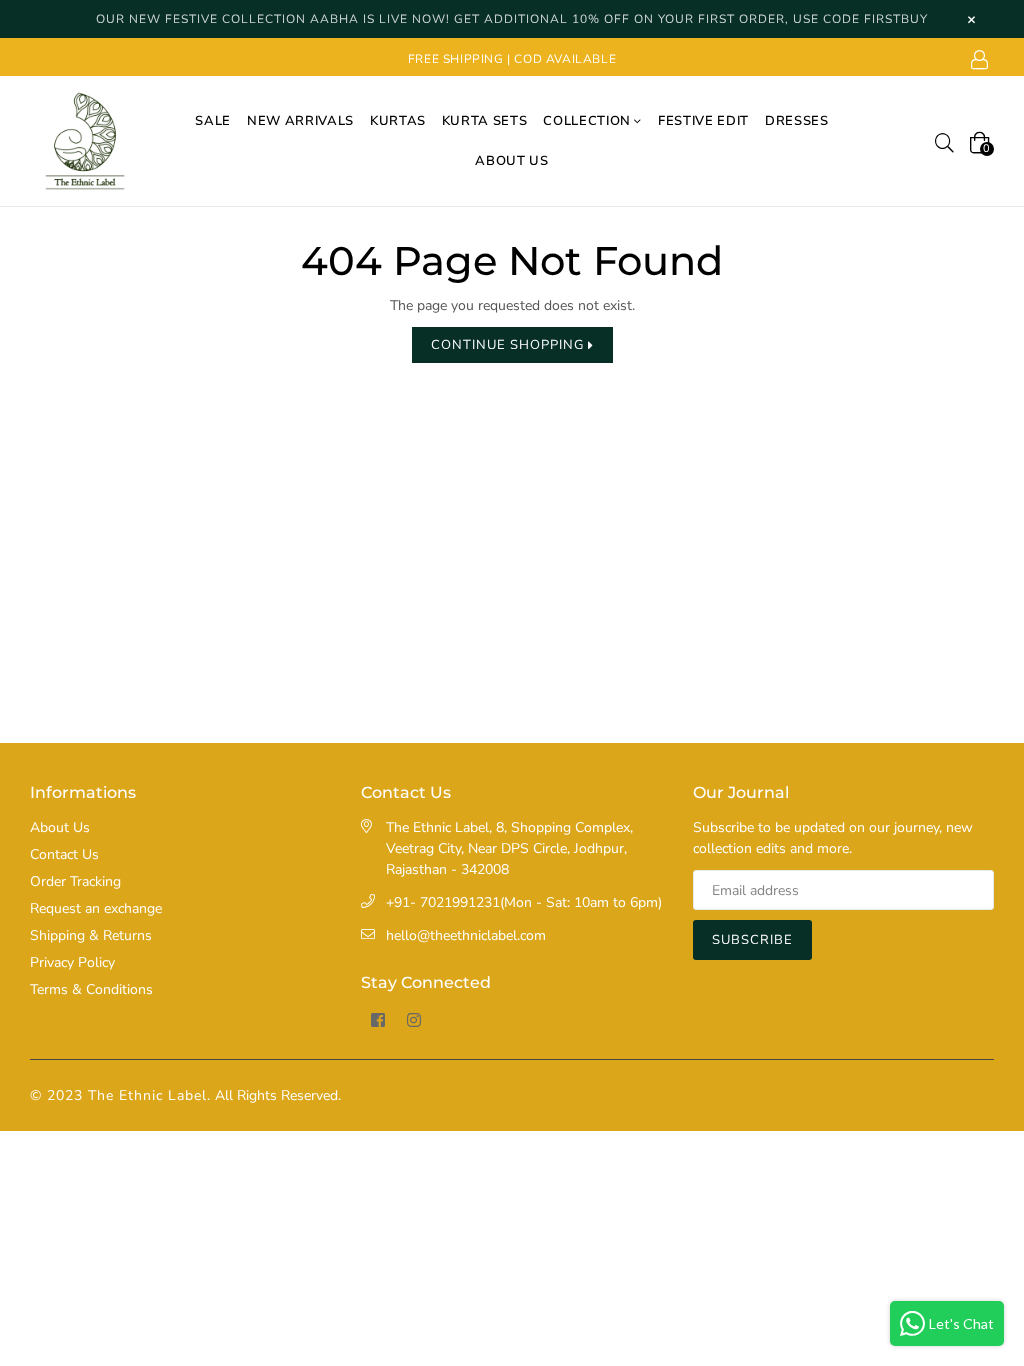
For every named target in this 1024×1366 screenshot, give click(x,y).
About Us (60, 827)
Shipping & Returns (91, 935)
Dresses (797, 121)
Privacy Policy (72, 962)
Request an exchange (96, 908)
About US (511, 161)
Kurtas (398, 121)
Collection (588, 121)
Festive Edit (703, 121)
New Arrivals (300, 121)
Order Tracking (75, 881)
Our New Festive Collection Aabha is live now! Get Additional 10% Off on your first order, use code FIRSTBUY (512, 19)
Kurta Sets (485, 121)
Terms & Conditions (91, 989)
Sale (213, 121)
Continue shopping (509, 345)
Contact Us (64, 854)
